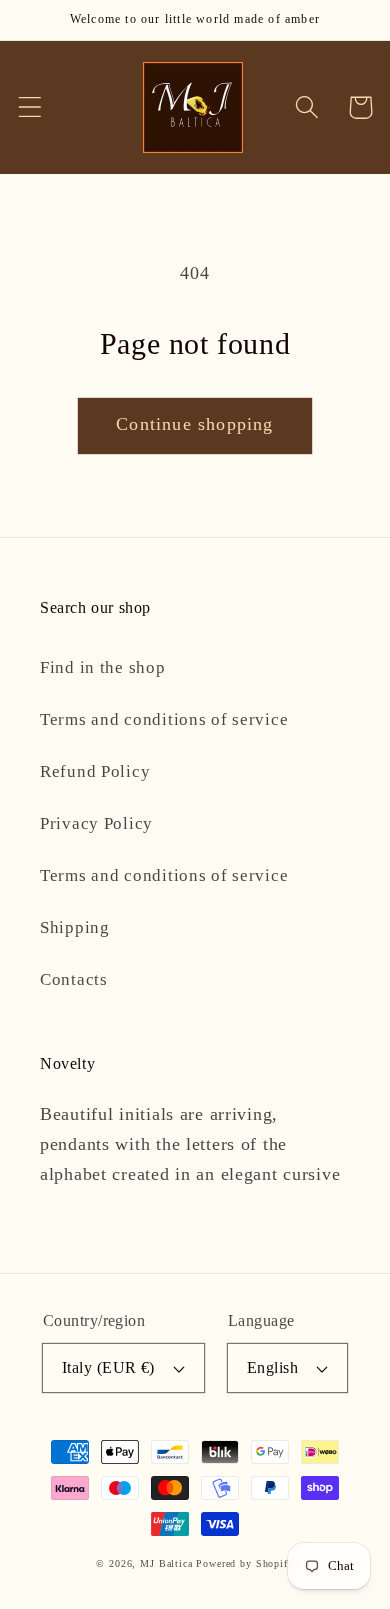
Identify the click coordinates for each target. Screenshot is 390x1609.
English (272, 1367)
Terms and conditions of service (164, 719)
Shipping (75, 927)
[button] (30, 107)
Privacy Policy (96, 823)
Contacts (74, 979)
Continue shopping (194, 424)
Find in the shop (103, 667)
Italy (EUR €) (108, 1367)
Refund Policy (95, 771)
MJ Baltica (166, 1563)
